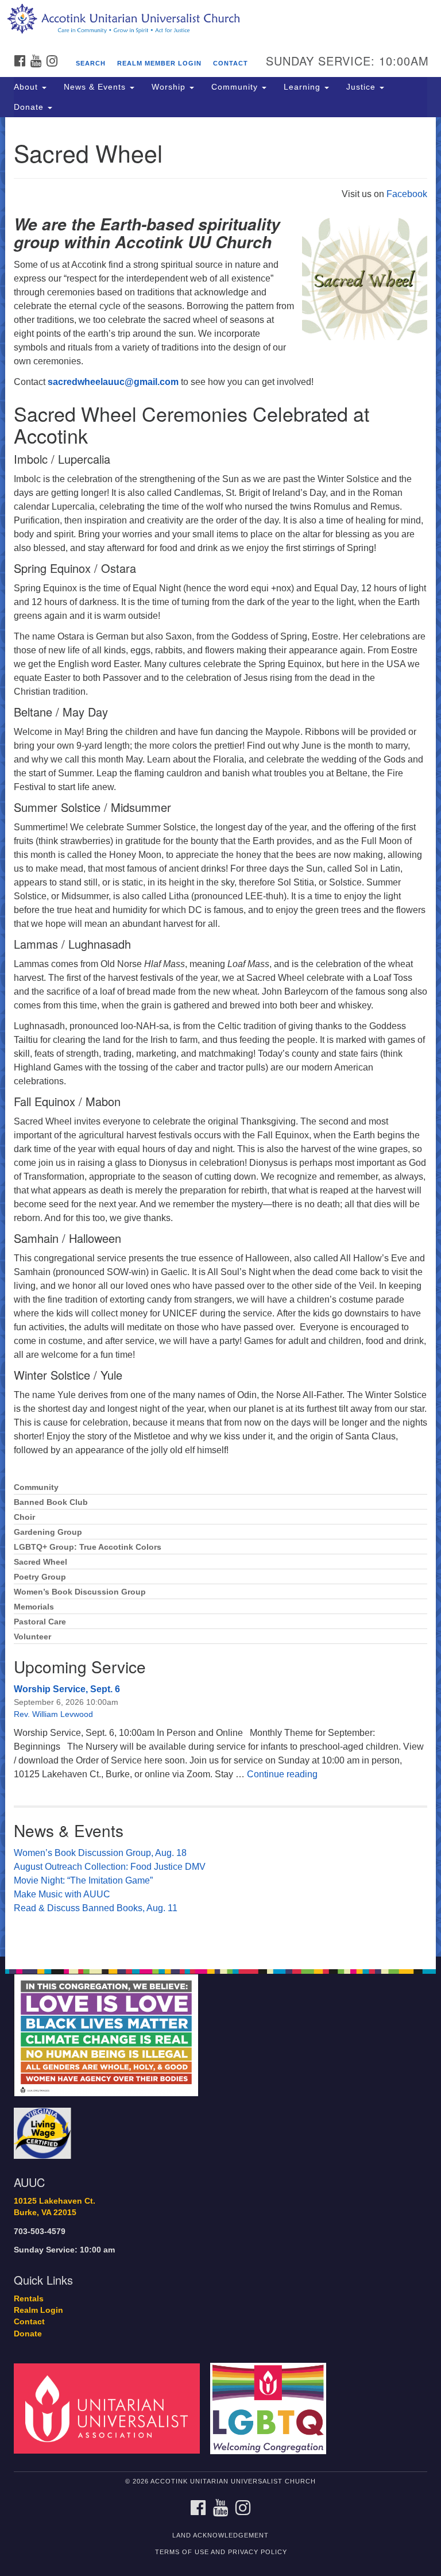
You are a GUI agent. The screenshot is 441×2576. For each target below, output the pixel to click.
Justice (362, 87)
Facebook (407, 194)
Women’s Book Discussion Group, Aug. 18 (100, 1853)
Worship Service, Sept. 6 (67, 1689)
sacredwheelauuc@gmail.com (113, 382)
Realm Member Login (159, 63)
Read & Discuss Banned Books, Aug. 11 (96, 1908)
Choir (24, 1517)
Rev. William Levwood (53, 1714)
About (27, 87)
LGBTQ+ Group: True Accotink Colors (88, 1547)
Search (91, 63)
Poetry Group (40, 1577)
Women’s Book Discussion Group (80, 1592)
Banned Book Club (51, 1502)
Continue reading (282, 1774)
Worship (170, 87)
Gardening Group (48, 1532)
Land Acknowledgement (220, 2535)
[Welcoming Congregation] (272, 2408)
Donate (30, 107)
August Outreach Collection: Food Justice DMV (110, 1867)
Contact (231, 63)
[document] (220, 1037)
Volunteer (32, 1637)
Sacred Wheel (40, 1562)
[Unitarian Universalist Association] (111, 2408)
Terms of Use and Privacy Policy (221, 2552)
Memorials (34, 1607)
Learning (303, 87)
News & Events (96, 87)
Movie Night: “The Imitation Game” (83, 1880)
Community (236, 87)
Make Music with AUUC (62, 1894)
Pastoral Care (40, 1622)
